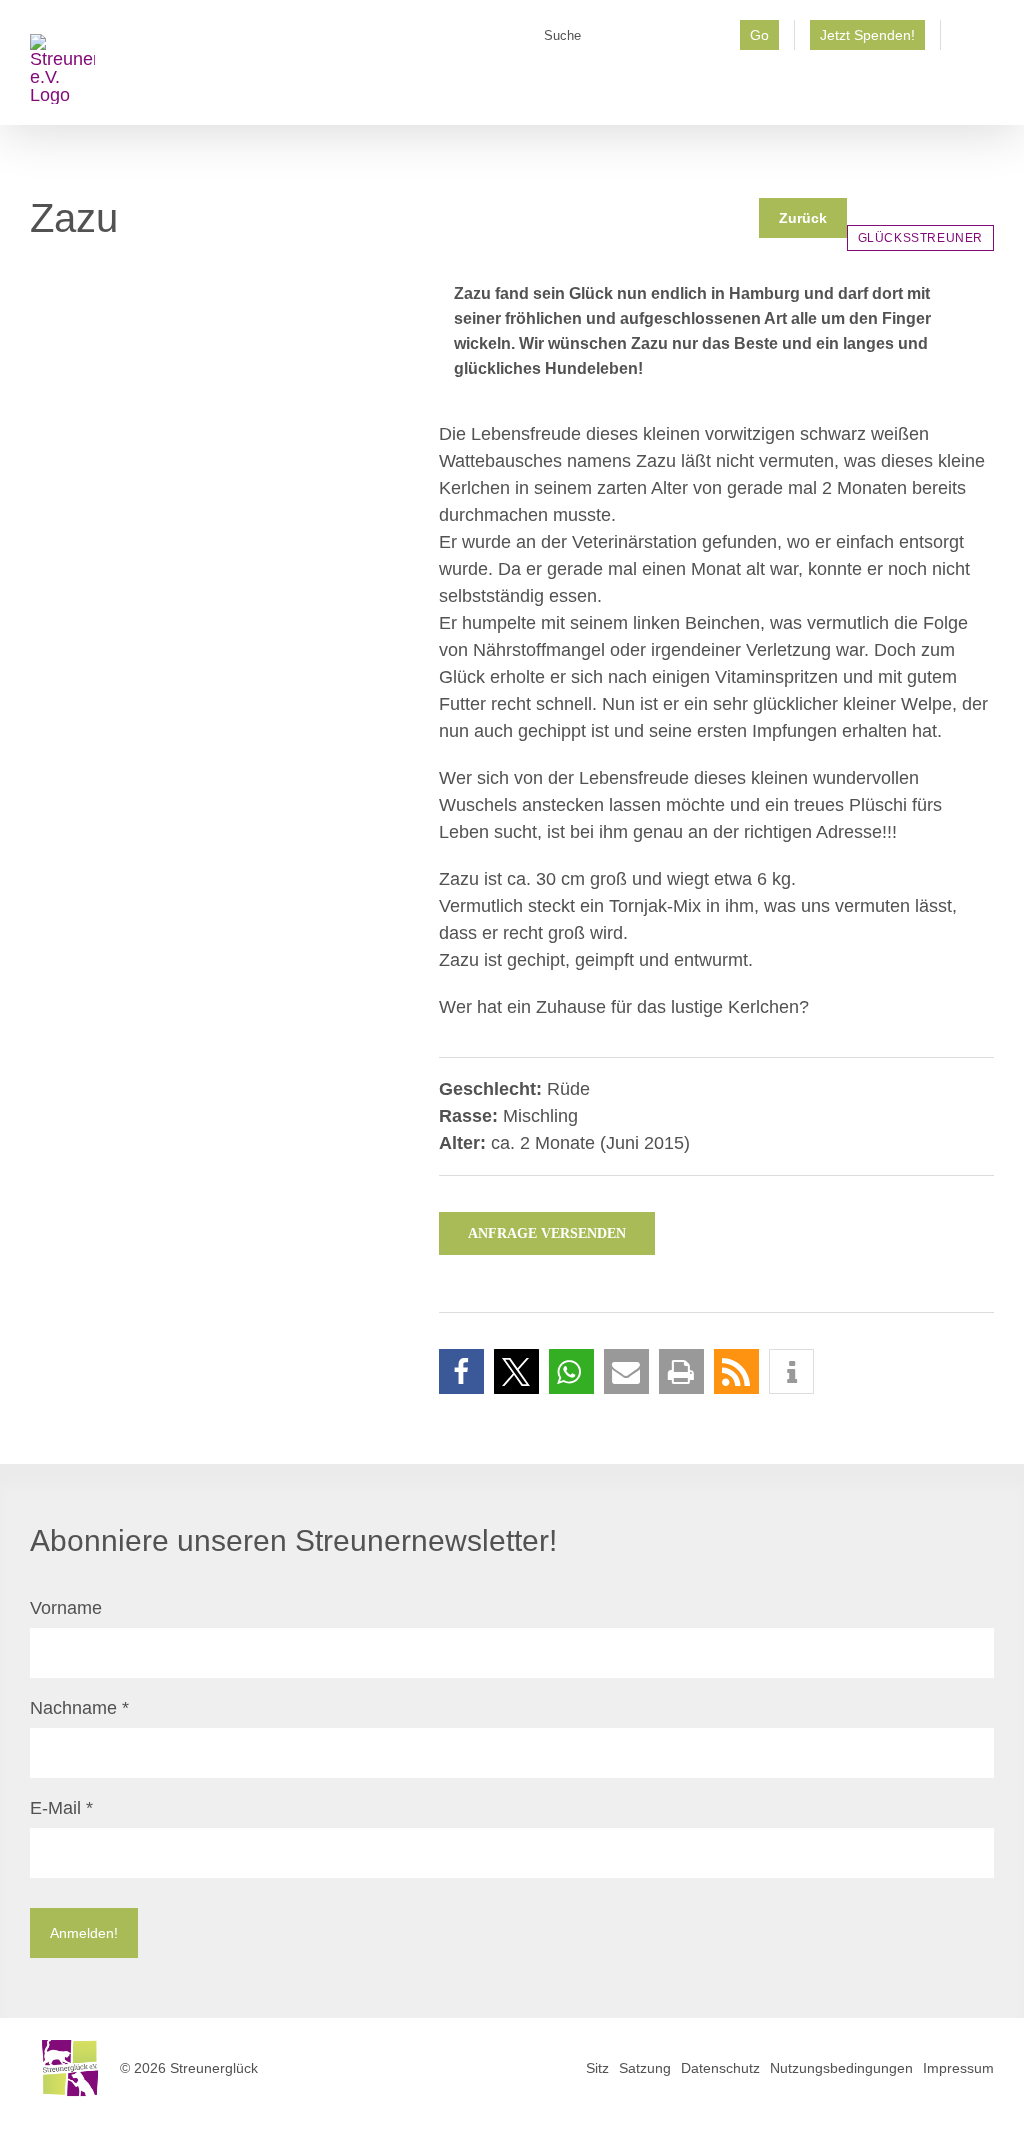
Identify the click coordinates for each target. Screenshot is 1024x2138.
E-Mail (61, 1808)
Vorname (66, 1608)
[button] (461, 1371)
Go (759, 35)
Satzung (645, 2068)
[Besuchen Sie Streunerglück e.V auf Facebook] (967, 42)
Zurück (803, 218)
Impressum (958, 2068)
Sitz (597, 2068)
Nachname (79, 1708)
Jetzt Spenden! (867, 35)
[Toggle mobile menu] (986, 94)
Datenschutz (720, 2068)
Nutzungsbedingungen (841, 2068)
